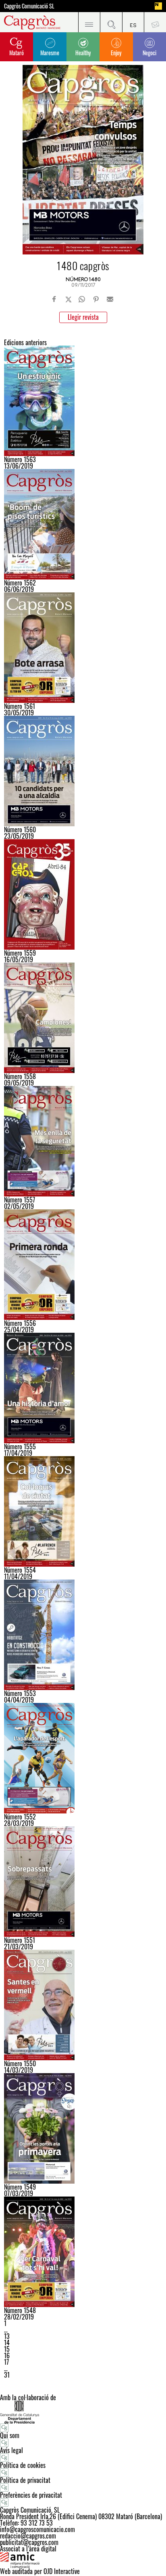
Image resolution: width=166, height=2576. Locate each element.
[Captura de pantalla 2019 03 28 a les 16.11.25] (83, 1758)
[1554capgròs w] (83, 1511)
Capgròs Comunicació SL (29, 6)
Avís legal (11, 2450)
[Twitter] (68, 299)
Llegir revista (83, 317)
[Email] (110, 299)
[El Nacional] (158, 6)
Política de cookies (23, 2465)
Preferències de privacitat (31, 2495)
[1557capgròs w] (83, 1141)
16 (7, 2355)
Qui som (10, 2435)
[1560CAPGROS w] (83, 771)
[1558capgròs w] (83, 1018)
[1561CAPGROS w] (83, 648)
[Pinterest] (96, 299)
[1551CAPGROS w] (83, 1882)
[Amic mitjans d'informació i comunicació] (83, 2560)
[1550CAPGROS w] (83, 2005)
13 (7, 2336)
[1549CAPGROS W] (83, 2128)
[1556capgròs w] (83, 1265)
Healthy (83, 53)
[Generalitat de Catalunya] (83, 2412)
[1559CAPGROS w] (83, 894)
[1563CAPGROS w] (83, 401)
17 (6, 2362)
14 (7, 2343)
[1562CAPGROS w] (83, 524)
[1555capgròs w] (83, 1388)
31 (7, 2375)
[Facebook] (54, 299)
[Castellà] (133, 22)
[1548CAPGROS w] (83, 2252)
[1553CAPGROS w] (83, 1635)
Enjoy (116, 53)
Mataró (17, 53)
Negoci (149, 53)
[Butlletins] (155, 22)
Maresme (50, 53)
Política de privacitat (25, 2480)
